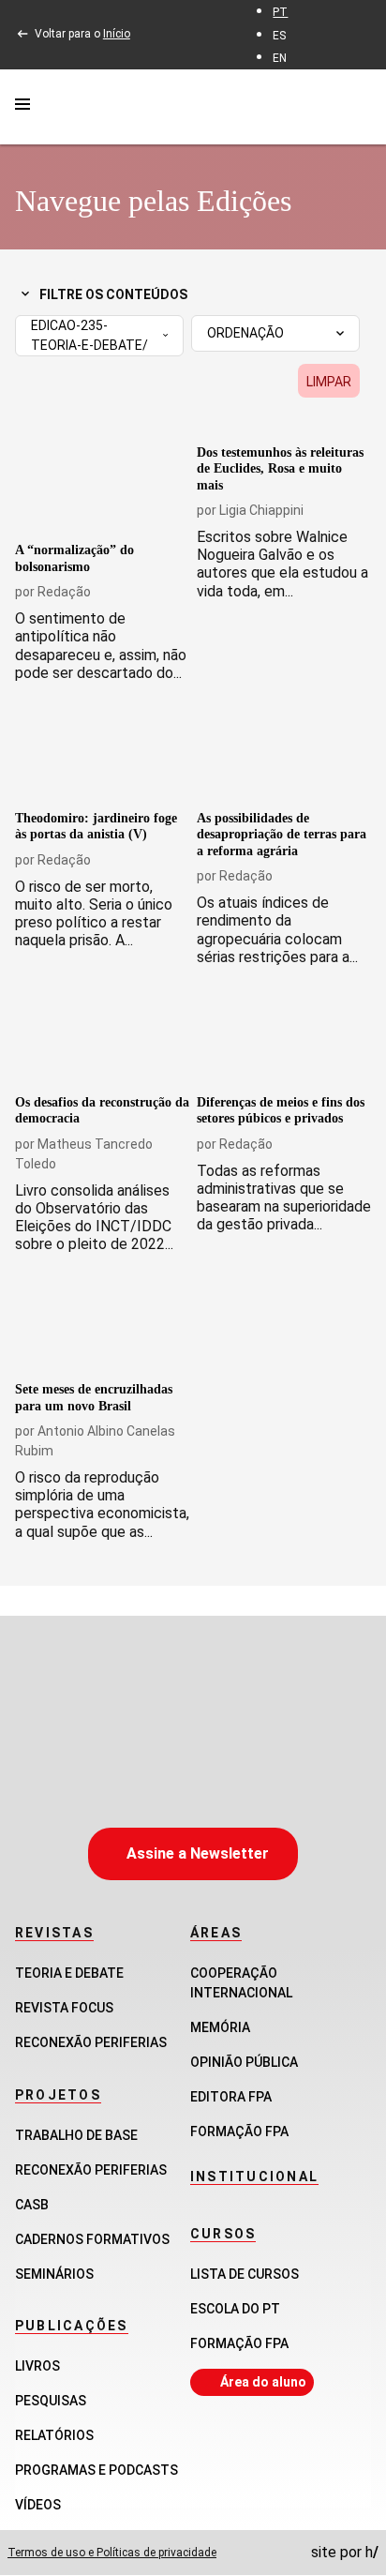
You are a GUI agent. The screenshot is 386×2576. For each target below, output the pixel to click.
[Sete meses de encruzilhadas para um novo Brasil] (102, 1325)
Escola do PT (235, 2309)
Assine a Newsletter (198, 1853)
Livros (37, 2366)
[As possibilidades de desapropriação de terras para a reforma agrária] (284, 753)
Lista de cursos (245, 2274)
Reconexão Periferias (91, 2042)
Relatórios (54, 2435)
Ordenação (245, 333)
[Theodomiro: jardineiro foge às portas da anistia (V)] (102, 753)
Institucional (254, 2177)
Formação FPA (239, 2343)
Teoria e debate (69, 1973)
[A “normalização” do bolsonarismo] (102, 486)
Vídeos (38, 2505)
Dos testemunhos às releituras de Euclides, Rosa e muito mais (280, 469)
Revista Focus (64, 2008)
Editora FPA (231, 2097)
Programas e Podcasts (96, 2470)
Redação (64, 592)
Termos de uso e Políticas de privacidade (112, 2553)
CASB (32, 2205)
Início (117, 34)
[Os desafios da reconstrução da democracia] (102, 1038)
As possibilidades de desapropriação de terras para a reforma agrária (282, 835)
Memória (220, 2027)
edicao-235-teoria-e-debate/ (89, 335)
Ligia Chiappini (261, 510)
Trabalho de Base (76, 2135)
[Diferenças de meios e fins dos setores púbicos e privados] (284, 1038)
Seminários (54, 2274)
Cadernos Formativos (92, 2239)
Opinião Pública (244, 2062)
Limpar (329, 382)
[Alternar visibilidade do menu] (22, 107)
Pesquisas (51, 2401)
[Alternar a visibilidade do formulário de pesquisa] (360, 106)
